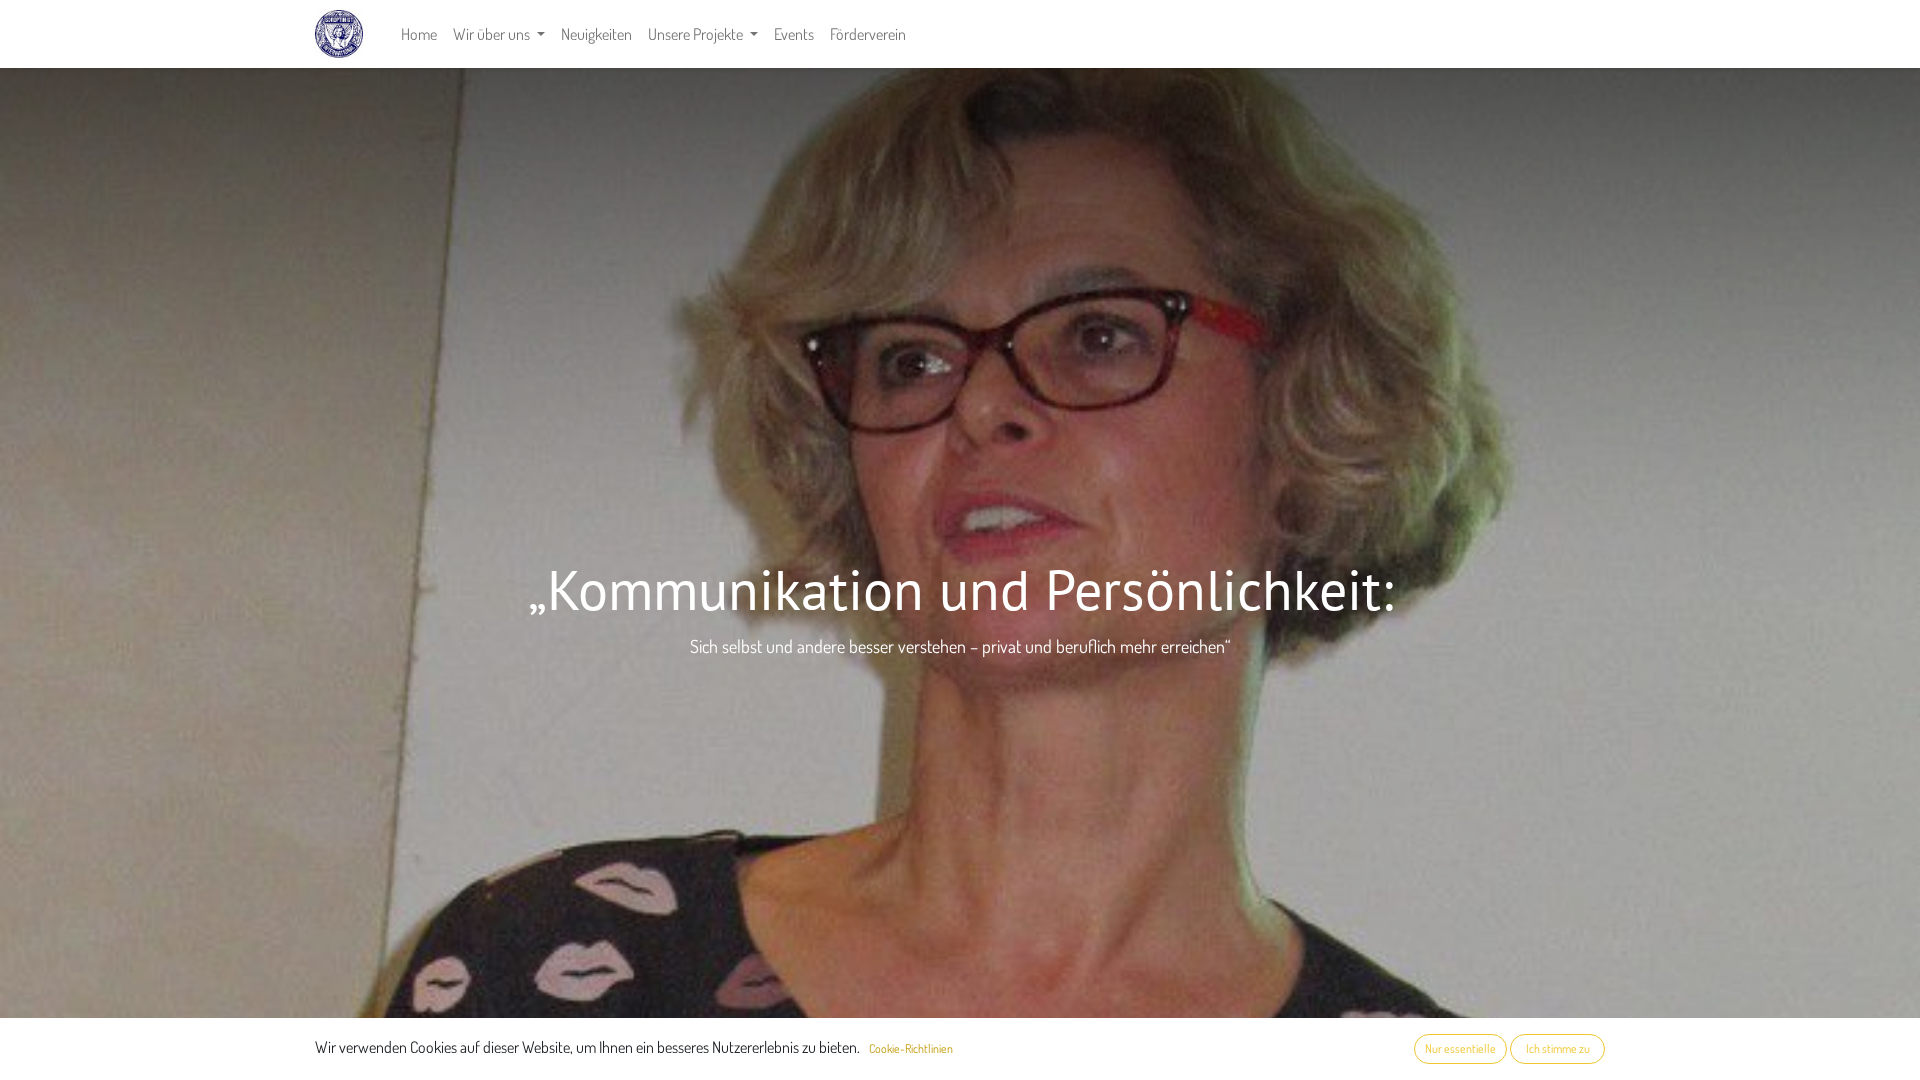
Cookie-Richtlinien (911, 1048)
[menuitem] (419, 34)
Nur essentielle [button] (1460, 1048)
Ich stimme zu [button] (1558, 1048)
